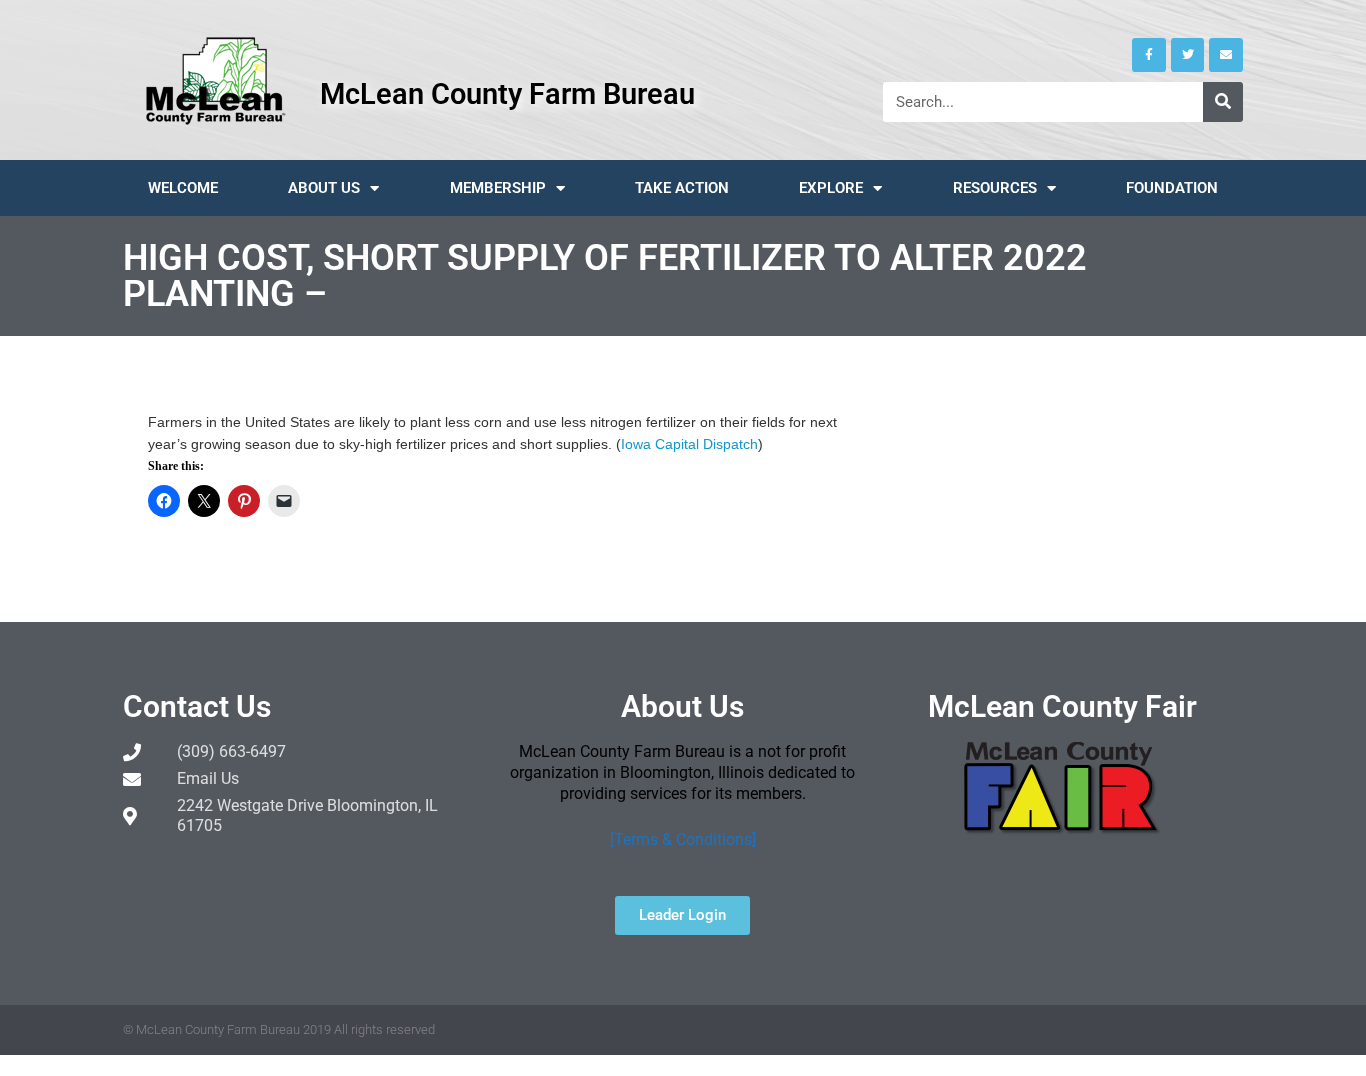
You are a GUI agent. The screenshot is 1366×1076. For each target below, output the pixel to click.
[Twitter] (1188, 55)
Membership (498, 188)
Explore (831, 188)
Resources (995, 188)
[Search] (1223, 102)
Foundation (1172, 188)
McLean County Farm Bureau (507, 94)
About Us (324, 188)
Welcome (183, 188)
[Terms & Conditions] (683, 839)
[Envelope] (1226, 55)
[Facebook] (1149, 55)
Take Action (682, 188)
